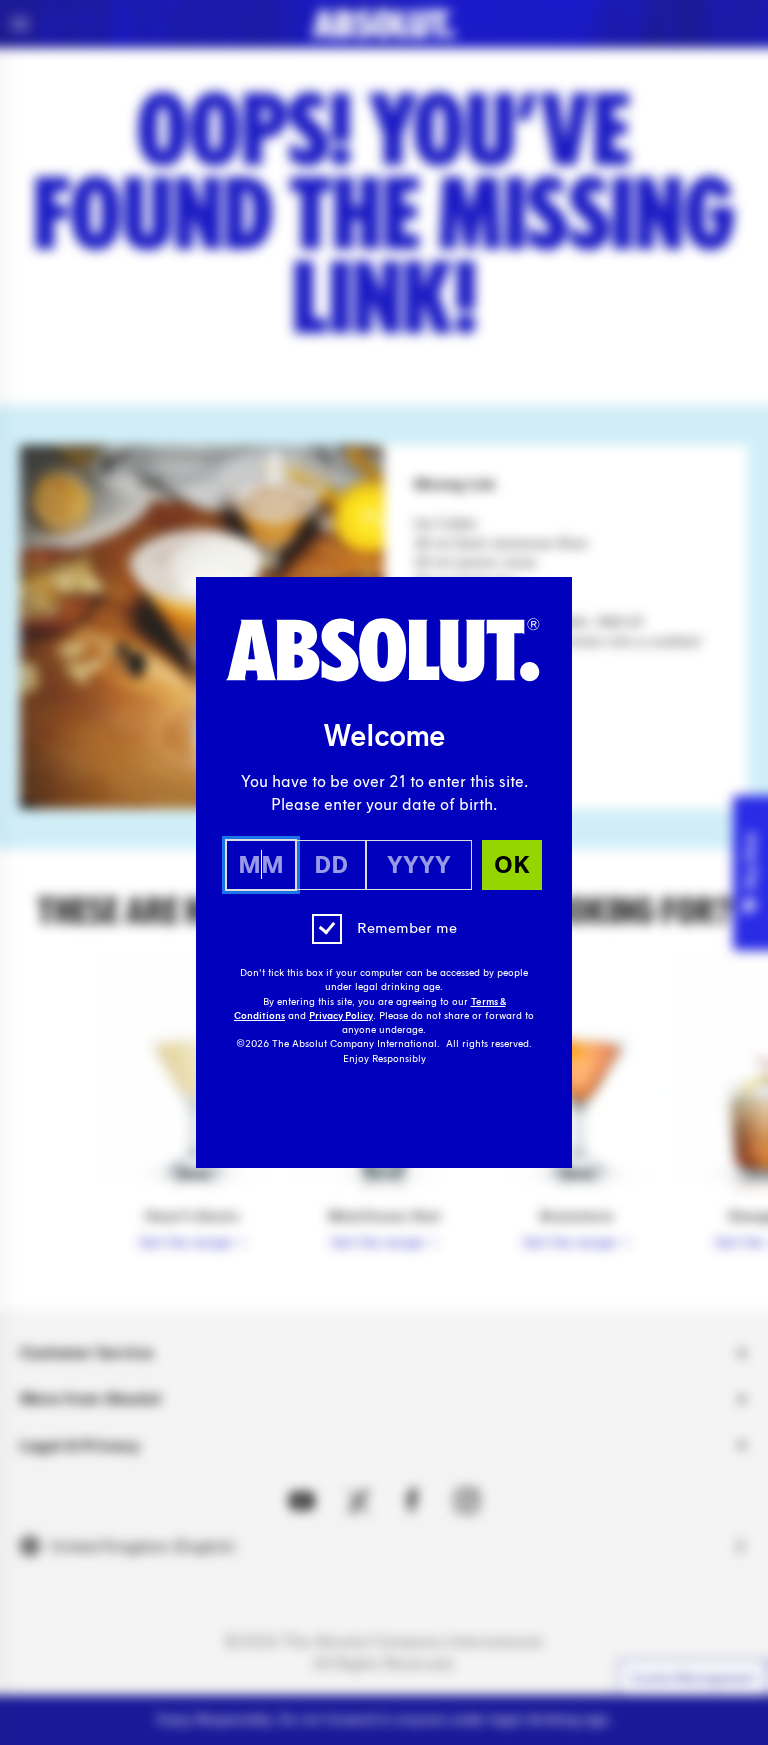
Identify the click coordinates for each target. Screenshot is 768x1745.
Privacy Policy (341, 1016)
